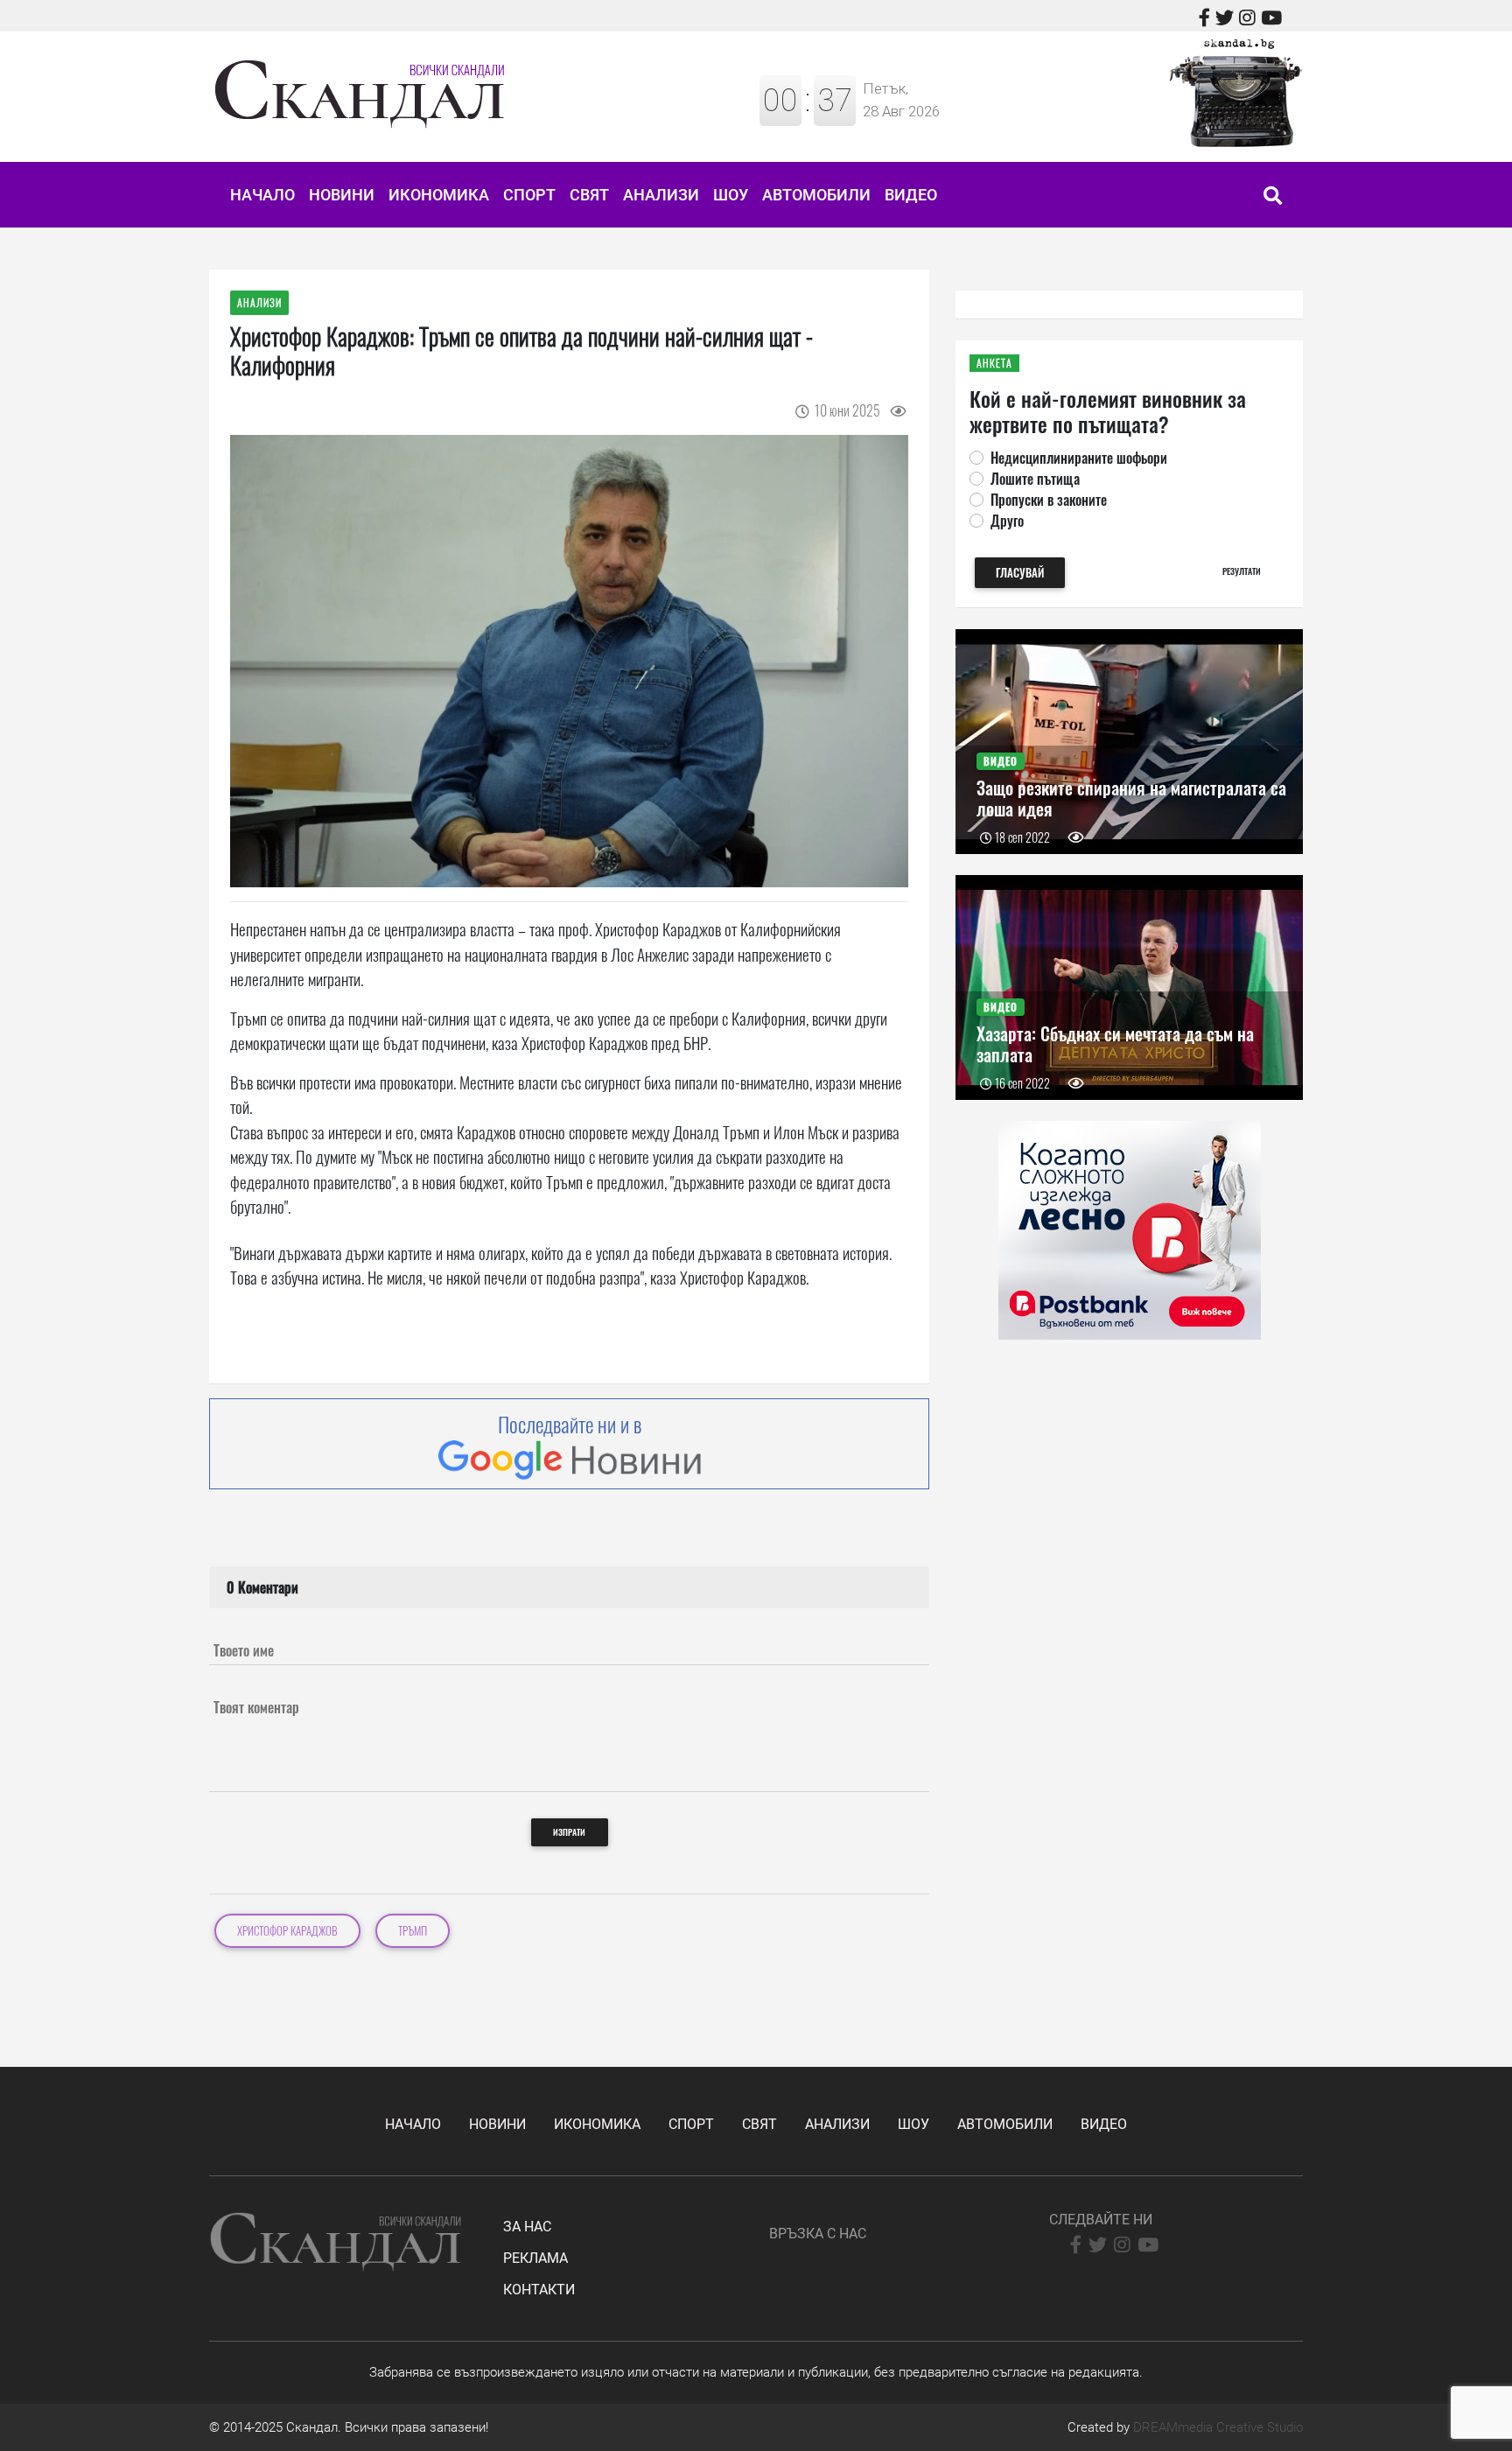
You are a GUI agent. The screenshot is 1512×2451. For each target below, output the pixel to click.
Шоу (731, 195)
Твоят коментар (256, 1707)
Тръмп (413, 1931)
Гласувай (1020, 573)
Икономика (439, 195)
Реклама (535, 2258)
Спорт (529, 195)
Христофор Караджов (287, 1931)
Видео (911, 195)
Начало (262, 195)
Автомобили (816, 195)
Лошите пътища (1035, 479)
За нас (527, 2227)
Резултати (1242, 571)
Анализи (661, 195)
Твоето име (244, 1650)
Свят (589, 195)
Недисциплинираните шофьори (1079, 458)
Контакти (539, 2290)
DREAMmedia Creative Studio (1218, 2427)
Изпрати (569, 1832)
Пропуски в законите (1049, 500)
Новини (342, 195)
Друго (1007, 521)
